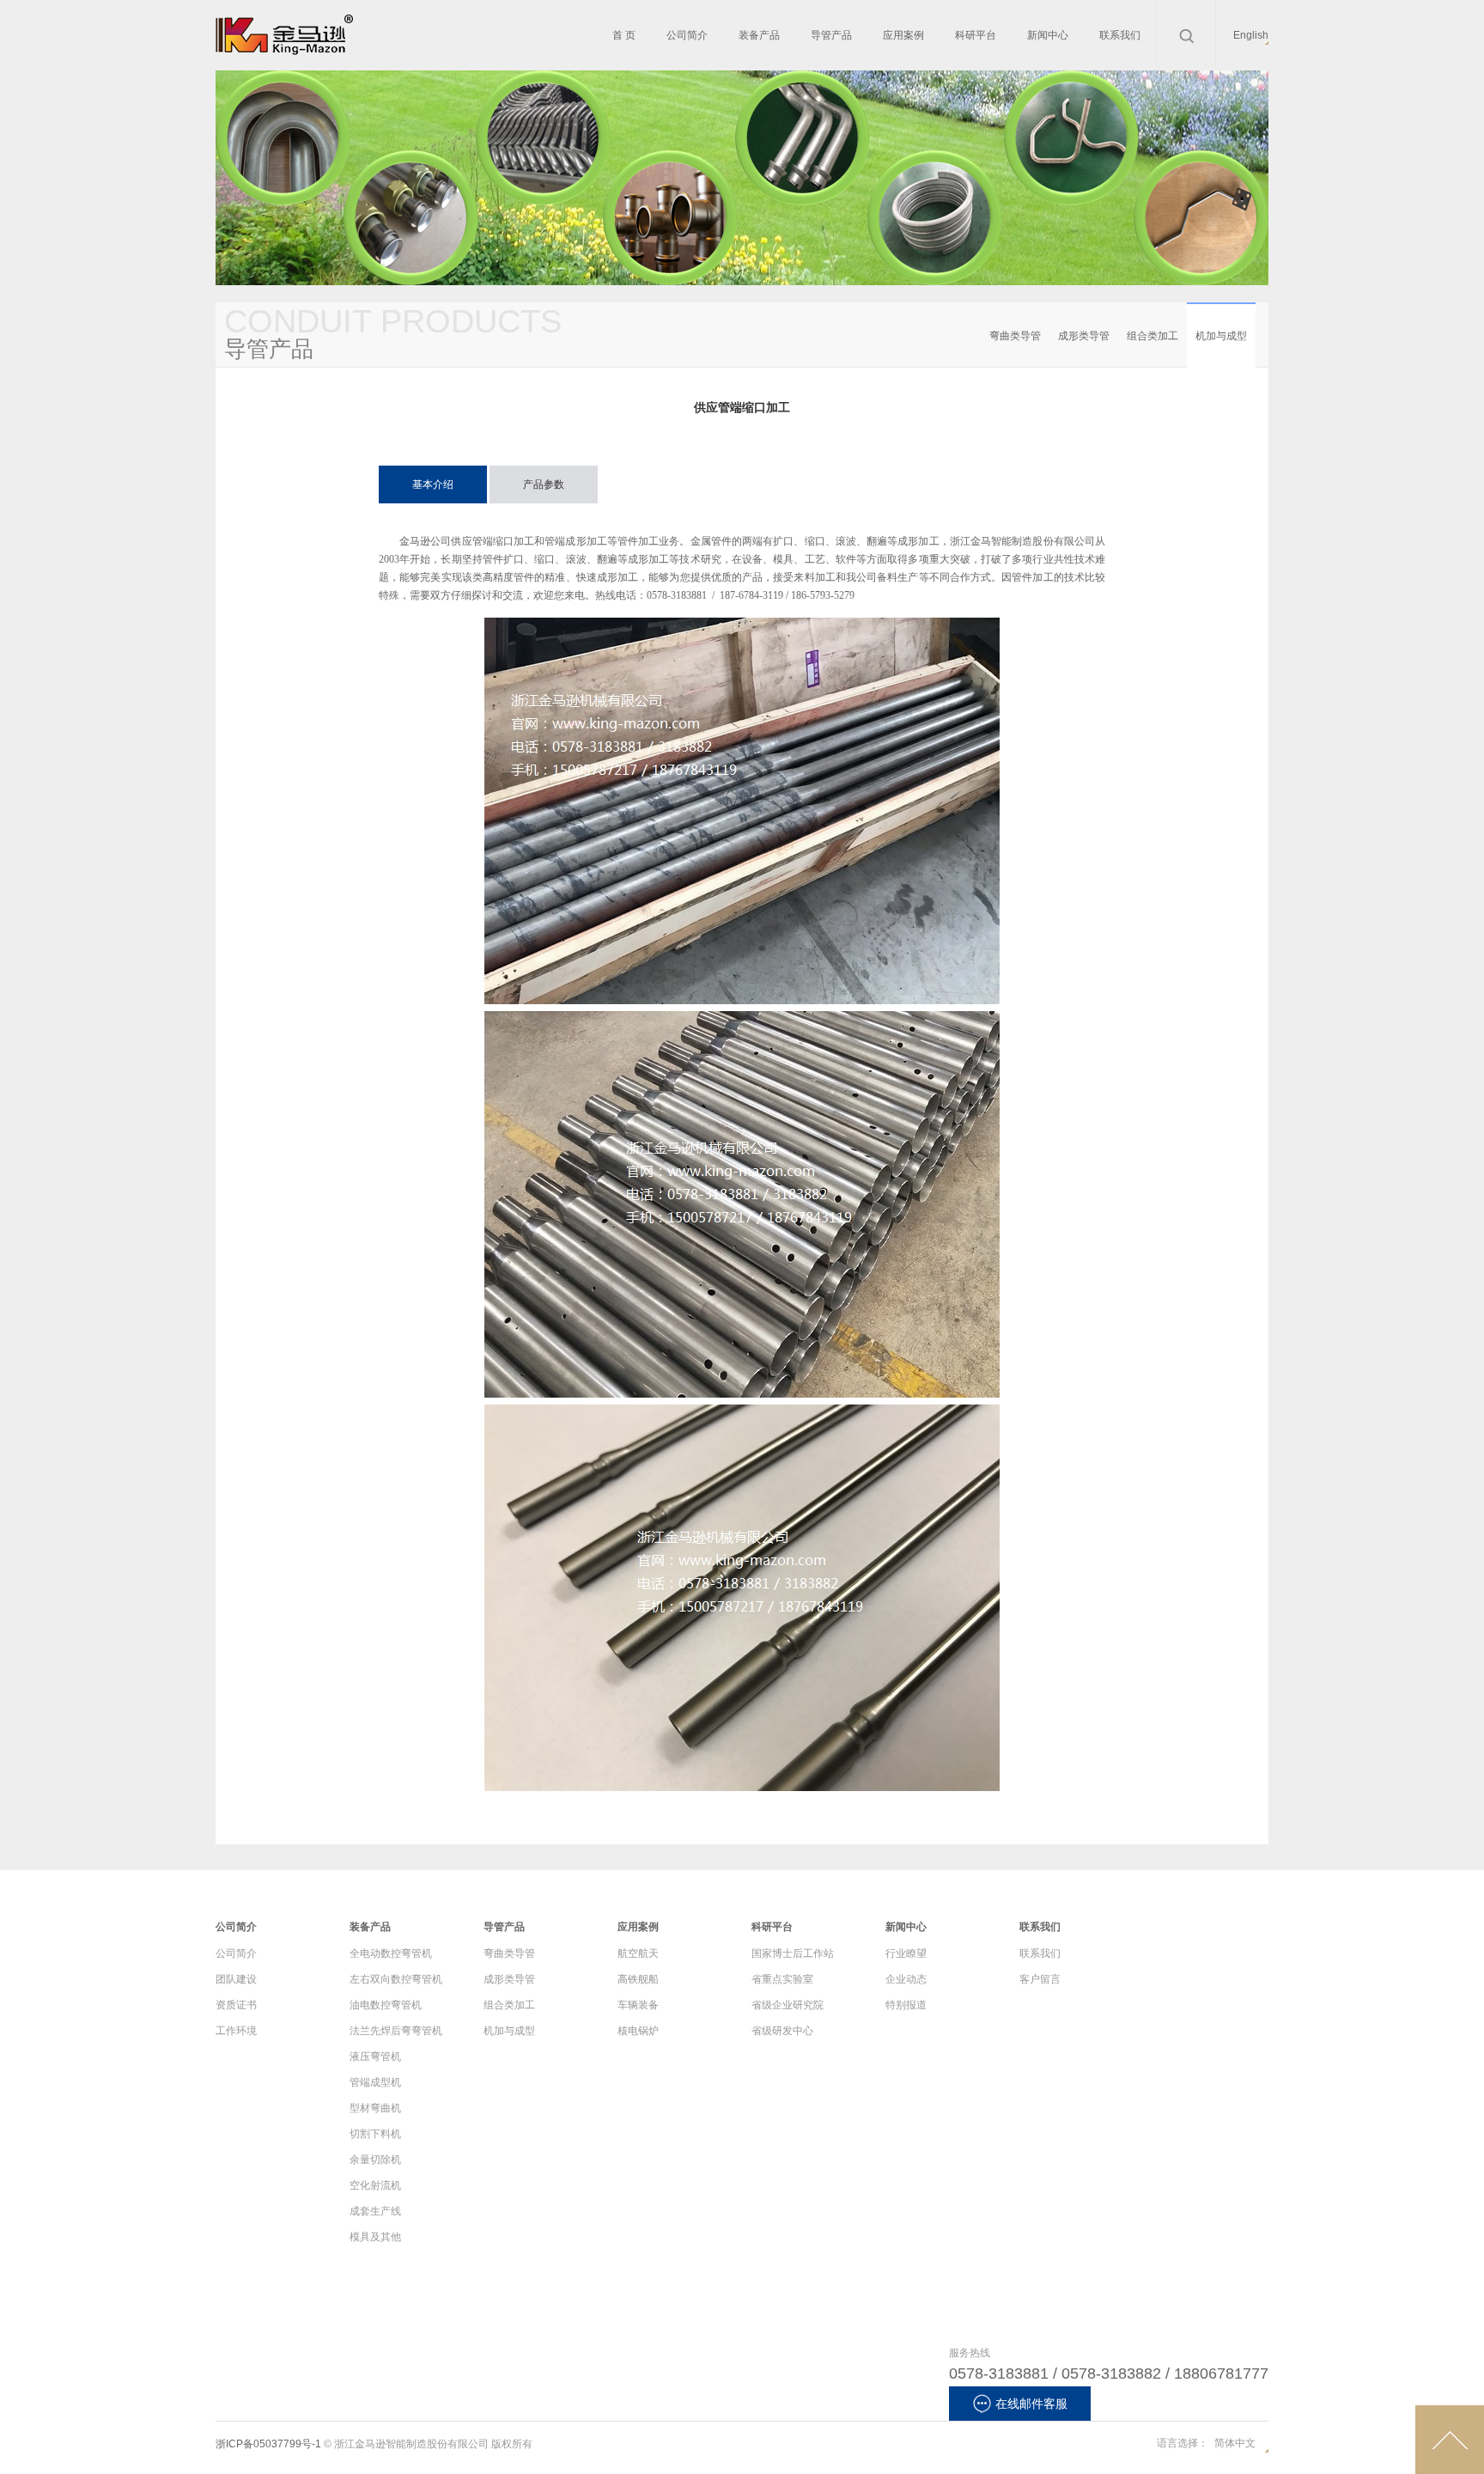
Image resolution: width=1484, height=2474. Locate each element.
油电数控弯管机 (386, 2005)
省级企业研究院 (788, 2005)
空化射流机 (375, 2185)
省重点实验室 (782, 1979)
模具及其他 (375, 2237)
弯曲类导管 (1015, 336)
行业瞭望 (906, 1953)
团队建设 (236, 1979)
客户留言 (1040, 1979)
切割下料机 (375, 2134)
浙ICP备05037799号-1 (268, 2444)
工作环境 (236, 2031)
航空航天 (638, 1953)
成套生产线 (375, 2211)
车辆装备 (638, 2005)
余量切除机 (375, 2160)
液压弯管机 (375, 2057)
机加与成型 (1221, 336)
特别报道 (906, 2005)
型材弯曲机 (375, 2108)
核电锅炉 (638, 2031)
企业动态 (906, 1979)
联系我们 (1040, 1953)
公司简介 (236, 1953)
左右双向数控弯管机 (396, 1979)
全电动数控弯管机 (391, 1953)
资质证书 (236, 2005)
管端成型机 (375, 2082)
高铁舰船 (638, 1979)
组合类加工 (1153, 336)
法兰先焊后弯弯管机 (396, 2031)
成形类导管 (1084, 336)
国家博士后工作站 (793, 1953)
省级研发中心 (782, 2031)
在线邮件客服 (1031, 2404)
